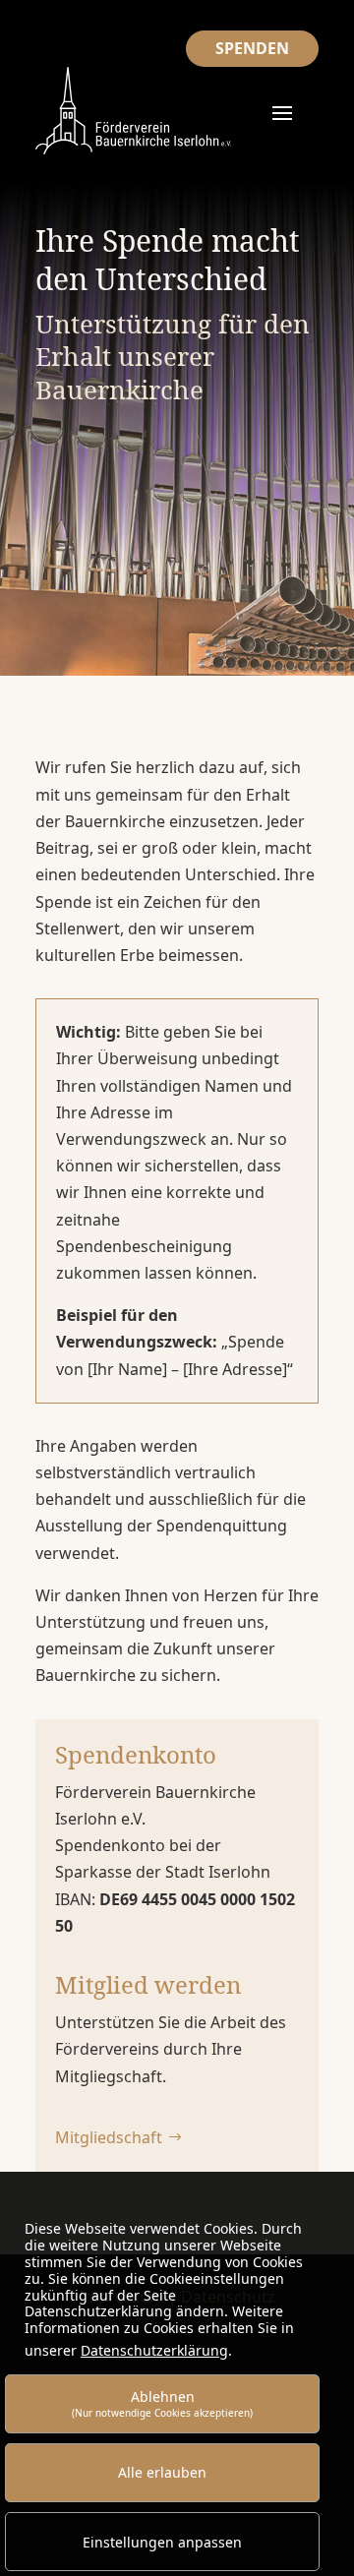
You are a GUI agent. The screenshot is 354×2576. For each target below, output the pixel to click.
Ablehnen (162, 2403)
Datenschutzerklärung (154, 2350)
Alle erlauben (162, 2472)
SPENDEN (252, 48)
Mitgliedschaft (109, 2137)
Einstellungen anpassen (162, 2542)
